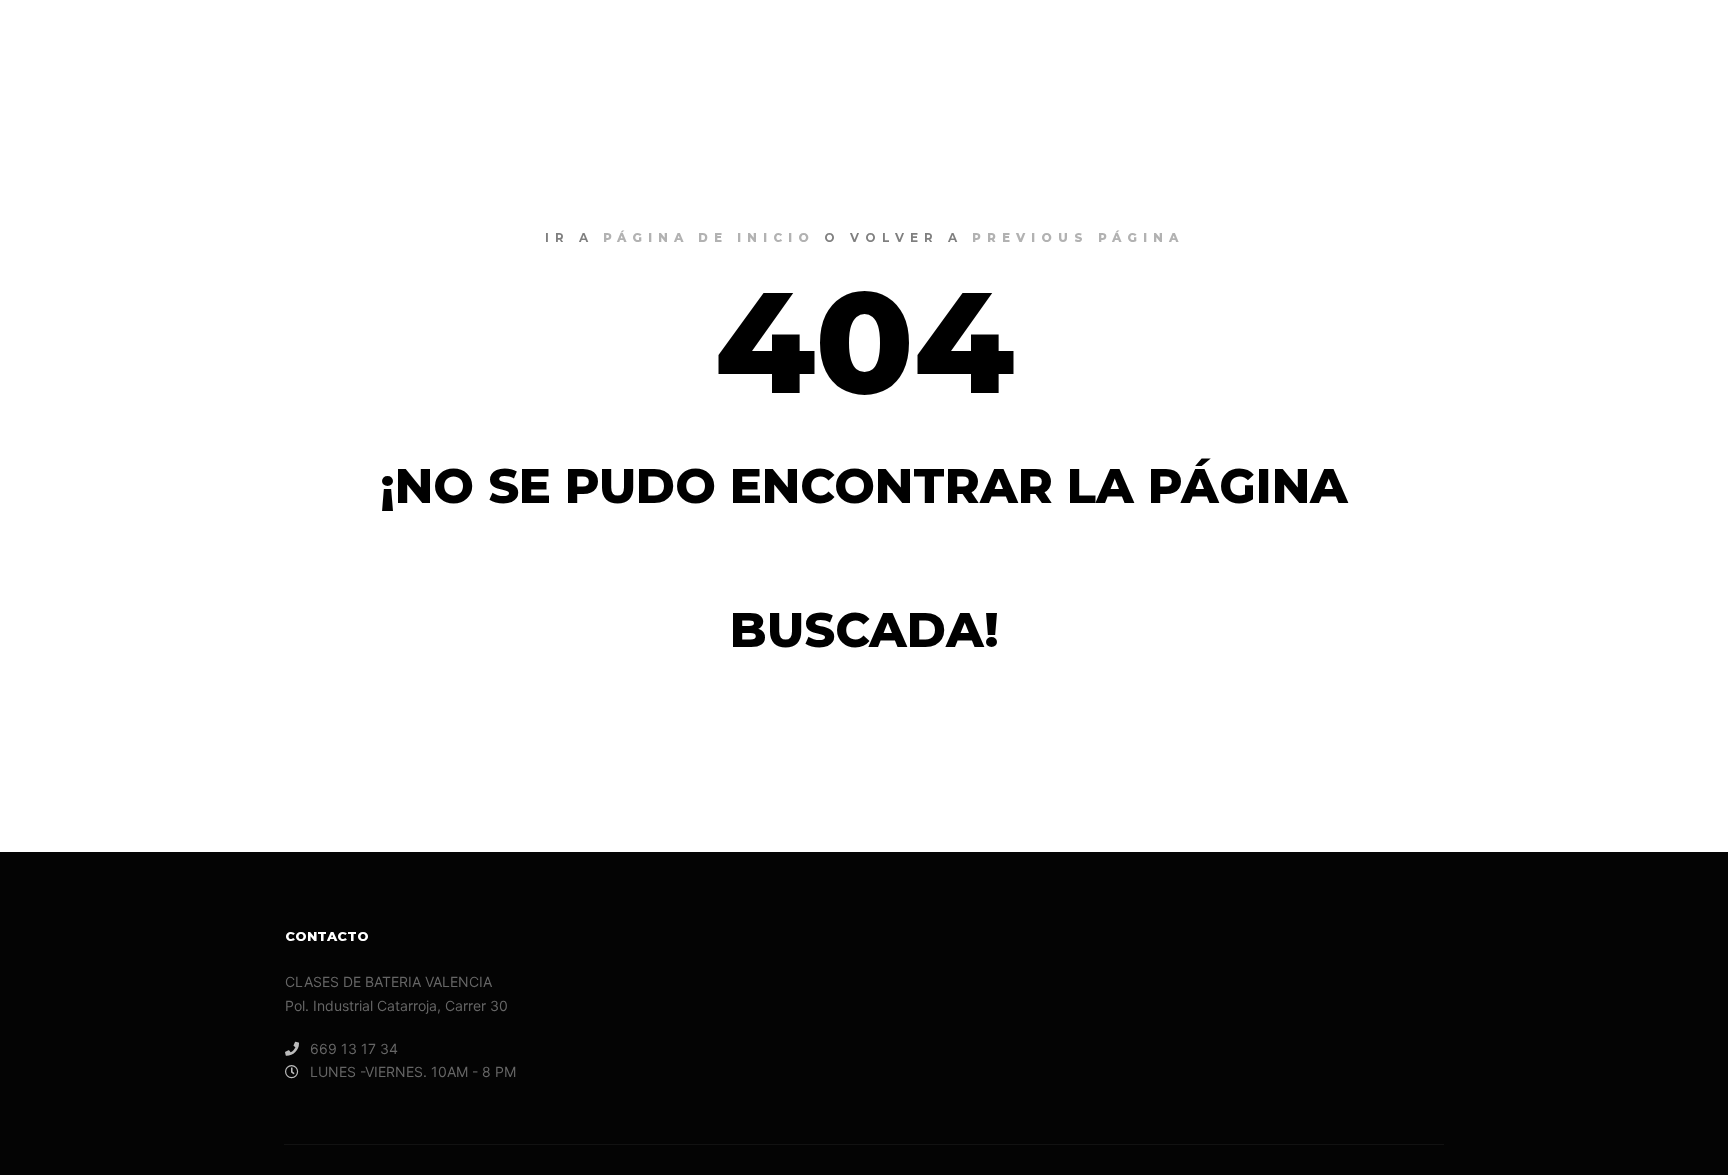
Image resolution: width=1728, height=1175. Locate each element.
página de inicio (709, 237)
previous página (1078, 237)
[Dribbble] (1645, 40)
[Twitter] (1675, 40)
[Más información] (1553, 40)
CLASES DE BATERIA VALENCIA (140, 40)
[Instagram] (1615, 40)
